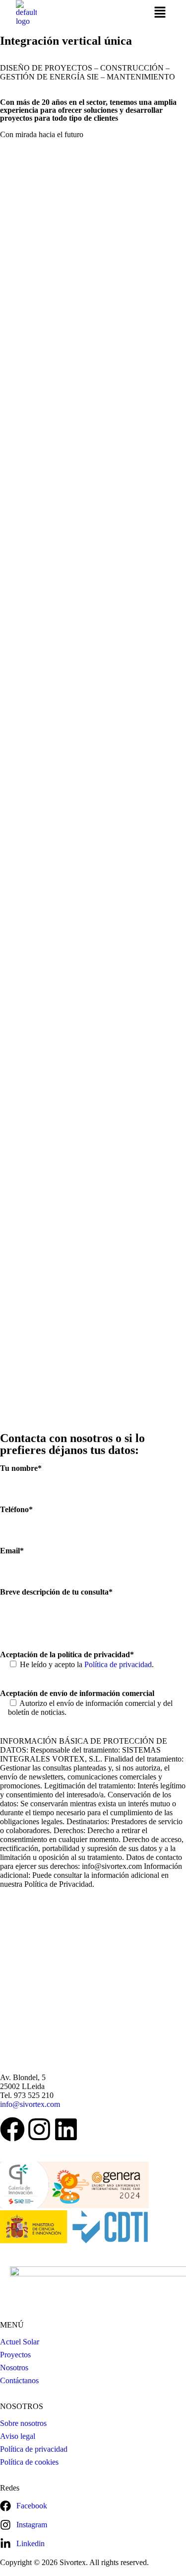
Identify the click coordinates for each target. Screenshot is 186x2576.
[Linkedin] (66, 2129)
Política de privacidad (118, 1664)
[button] (160, 13)
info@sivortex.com (30, 2104)
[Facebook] (12, 2129)
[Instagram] (39, 2129)
